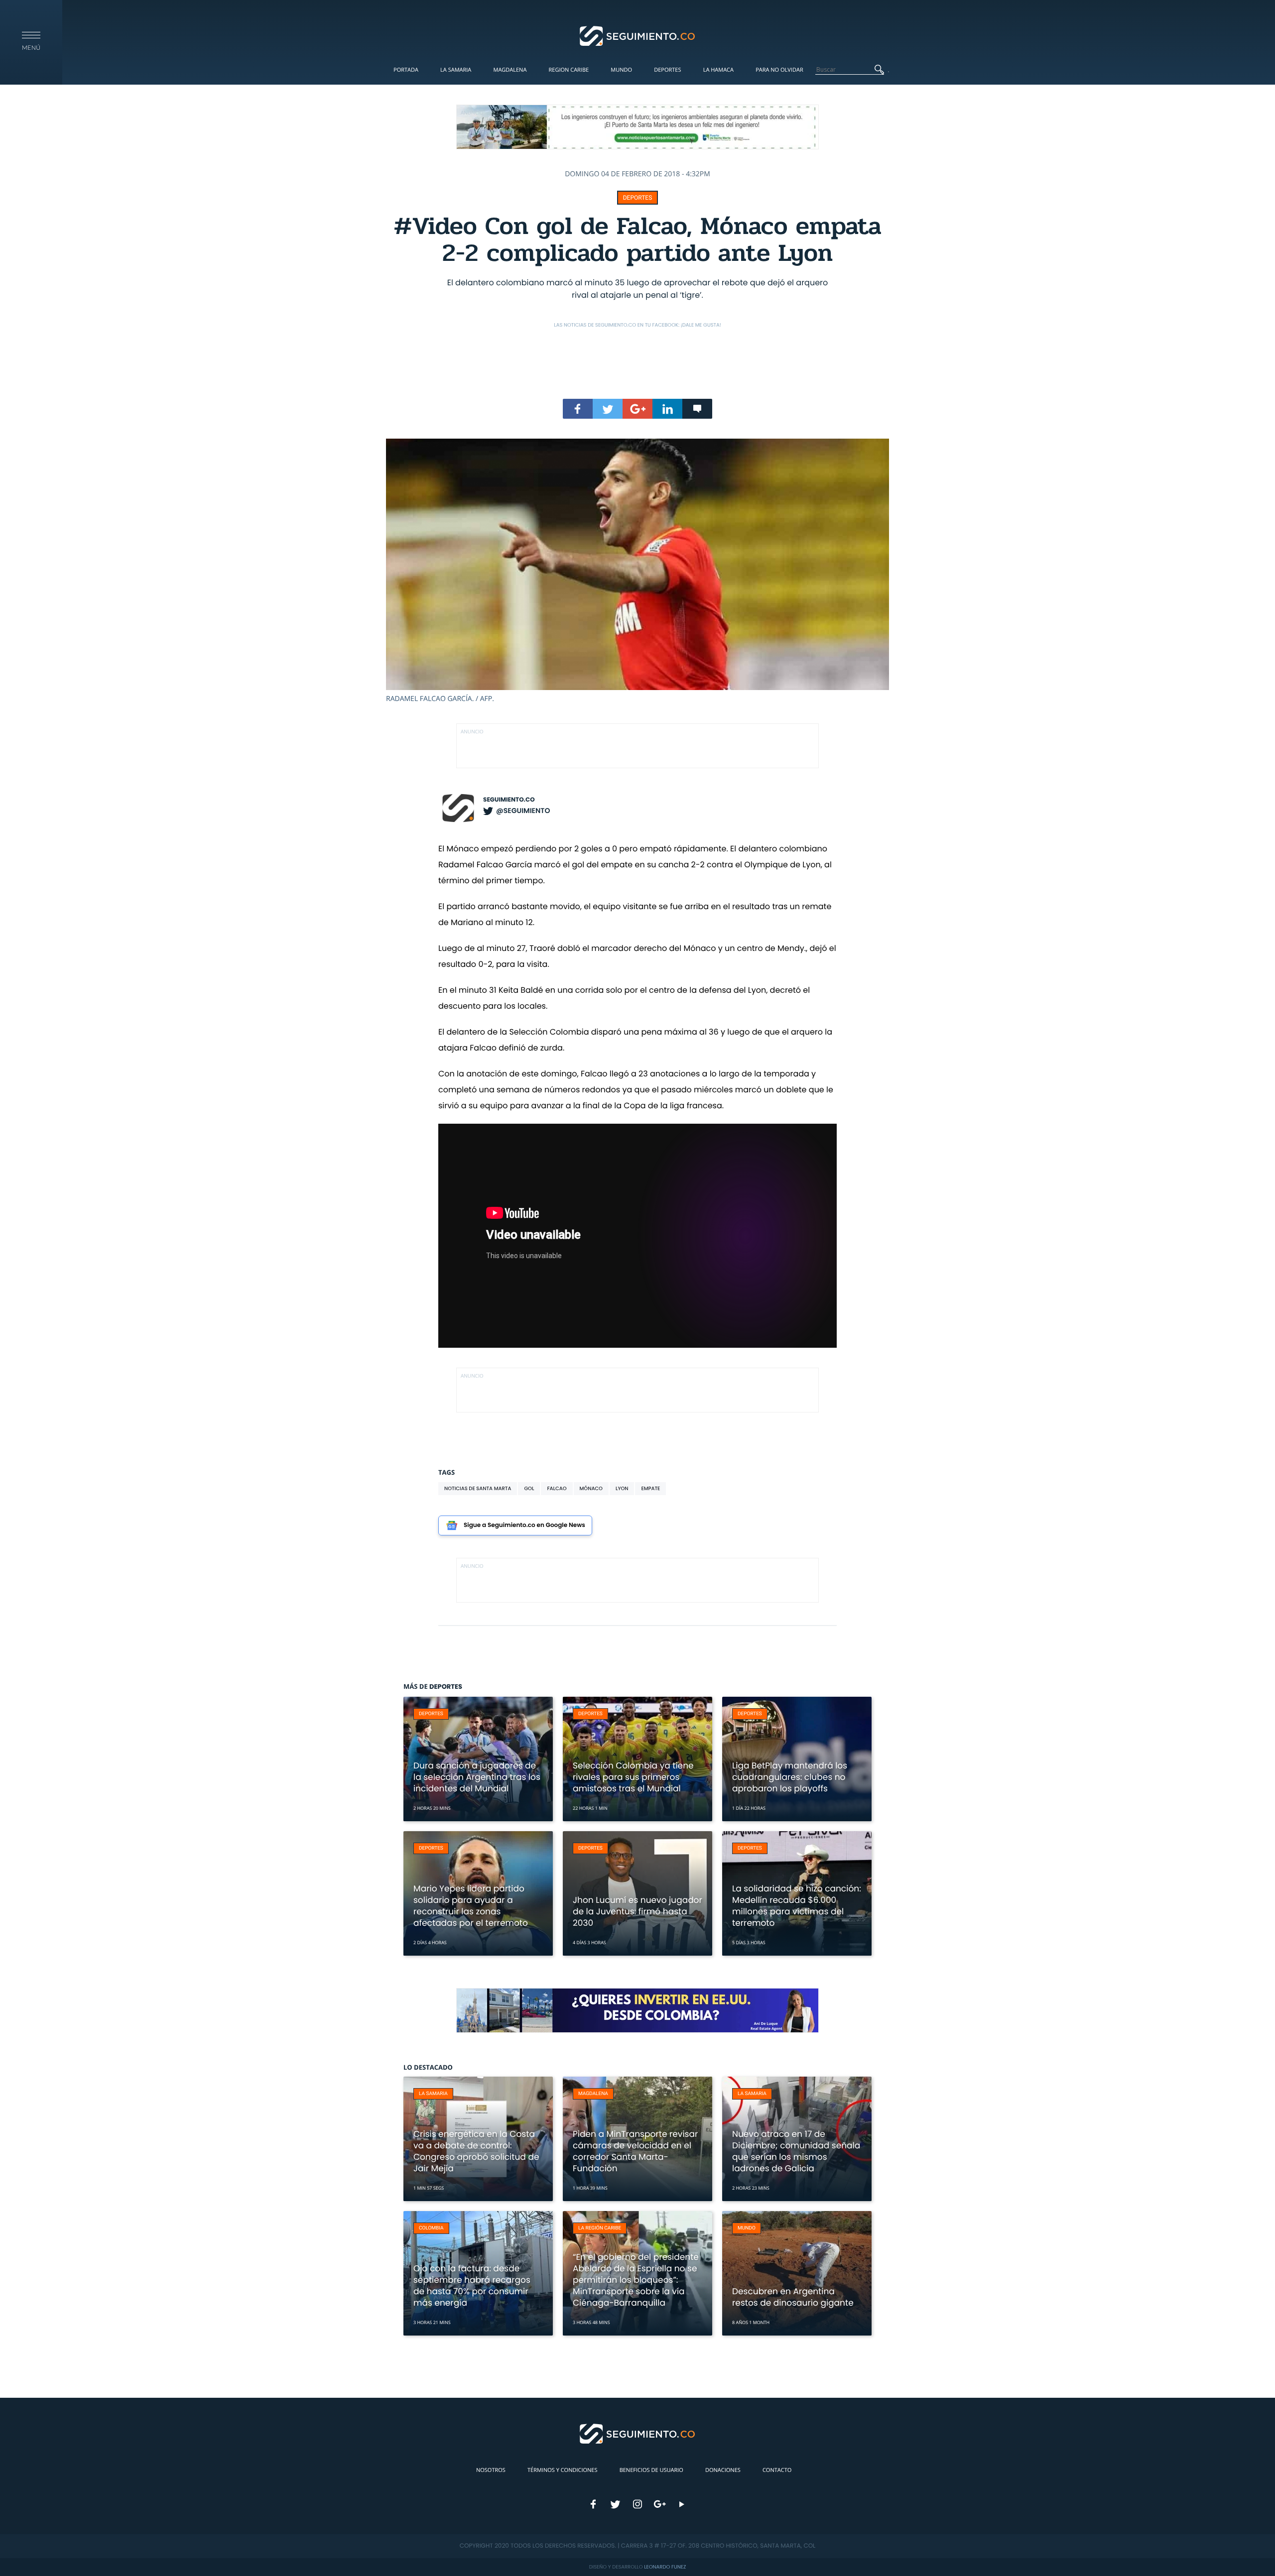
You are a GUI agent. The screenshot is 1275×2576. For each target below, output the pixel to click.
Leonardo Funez (665, 2567)
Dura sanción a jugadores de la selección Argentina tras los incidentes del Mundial (477, 1777)
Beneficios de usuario (651, 2470)
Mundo (621, 70)
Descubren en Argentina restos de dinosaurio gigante (793, 2297)
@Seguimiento (523, 811)
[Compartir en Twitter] (608, 409)
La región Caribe (600, 2228)
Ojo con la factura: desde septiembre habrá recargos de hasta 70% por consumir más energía (472, 2285)
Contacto (777, 2470)
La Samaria (456, 70)
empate (650, 1488)
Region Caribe (569, 70)
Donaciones (723, 2470)
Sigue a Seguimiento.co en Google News (524, 1525)
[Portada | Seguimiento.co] (638, 35)
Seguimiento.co (509, 800)
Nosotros (491, 2470)
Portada (406, 70)
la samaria (433, 2094)
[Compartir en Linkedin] (667, 409)
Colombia (431, 2228)
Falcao (557, 1488)
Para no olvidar (779, 70)
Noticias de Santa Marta (478, 1488)
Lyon (622, 1488)
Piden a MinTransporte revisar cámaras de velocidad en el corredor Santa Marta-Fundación (635, 2151)
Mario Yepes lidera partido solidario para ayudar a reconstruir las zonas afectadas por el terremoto (471, 1906)
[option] (637, 571)
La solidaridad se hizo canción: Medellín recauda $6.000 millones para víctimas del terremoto (797, 1906)
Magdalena (510, 70)
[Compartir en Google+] (637, 409)
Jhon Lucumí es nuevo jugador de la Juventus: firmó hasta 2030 (637, 1911)
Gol (529, 1488)
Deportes (667, 70)
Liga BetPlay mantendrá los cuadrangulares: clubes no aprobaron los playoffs (790, 1777)
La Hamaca (718, 70)
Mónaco (591, 1488)
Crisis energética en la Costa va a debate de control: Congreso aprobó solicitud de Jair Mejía (476, 2151)
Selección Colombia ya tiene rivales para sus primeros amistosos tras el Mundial (633, 1777)
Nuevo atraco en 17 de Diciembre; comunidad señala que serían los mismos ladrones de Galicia (796, 2151)
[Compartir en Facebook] (578, 409)
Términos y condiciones (562, 2470)
